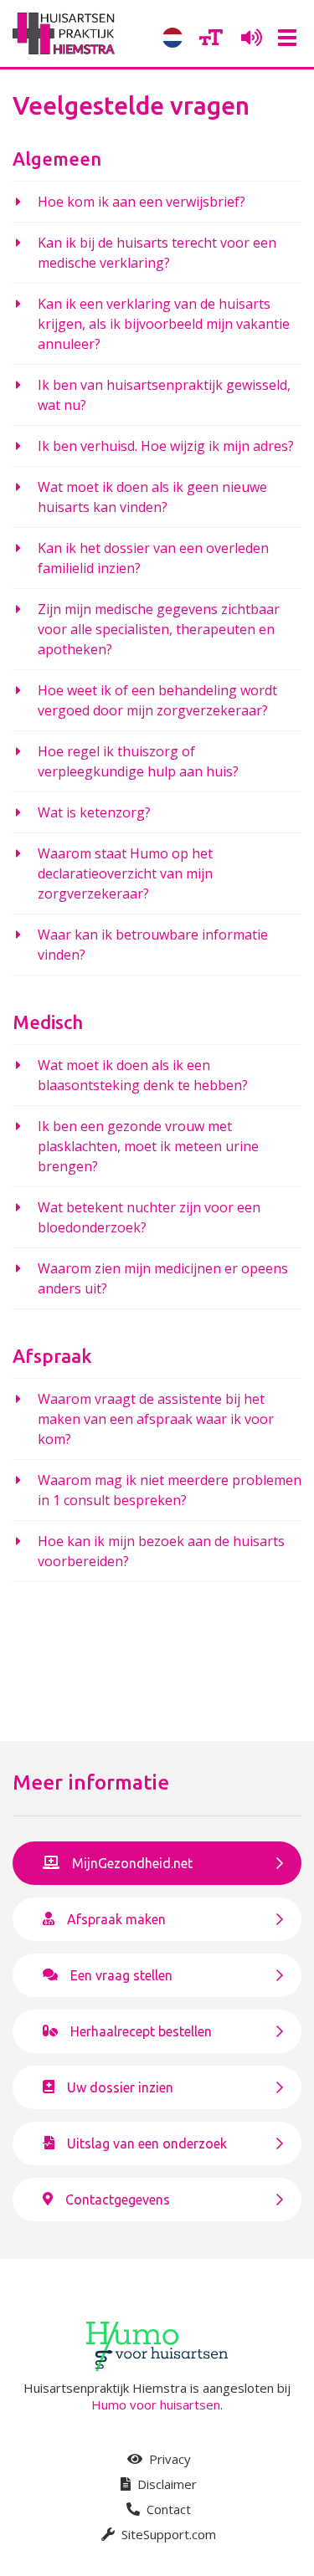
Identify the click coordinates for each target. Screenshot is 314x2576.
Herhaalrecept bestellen (141, 2031)
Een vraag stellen (121, 1975)
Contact (167, 2509)
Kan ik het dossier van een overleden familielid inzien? (153, 558)
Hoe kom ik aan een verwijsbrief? (142, 202)
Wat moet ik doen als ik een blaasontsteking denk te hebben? (143, 1075)
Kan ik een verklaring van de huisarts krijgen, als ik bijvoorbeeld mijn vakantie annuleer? (164, 324)
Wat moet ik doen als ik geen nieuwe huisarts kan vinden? (152, 497)
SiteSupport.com (167, 2534)
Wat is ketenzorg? (94, 812)
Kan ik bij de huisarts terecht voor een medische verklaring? (157, 253)
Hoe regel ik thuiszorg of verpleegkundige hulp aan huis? (138, 761)
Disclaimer (165, 2484)
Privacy (168, 2459)
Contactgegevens (118, 2200)
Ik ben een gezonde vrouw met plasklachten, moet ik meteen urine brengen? (148, 1146)
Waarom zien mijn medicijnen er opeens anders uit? (163, 1278)
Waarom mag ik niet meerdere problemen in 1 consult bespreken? (170, 1490)
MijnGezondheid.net (132, 1863)
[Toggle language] (172, 38)
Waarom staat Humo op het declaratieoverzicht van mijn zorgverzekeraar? (125, 873)
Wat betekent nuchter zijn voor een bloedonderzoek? (149, 1217)
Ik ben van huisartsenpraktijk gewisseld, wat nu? (164, 395)
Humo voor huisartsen (156, 2404)
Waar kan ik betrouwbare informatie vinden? (153, 945)
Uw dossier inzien (120, 2087)
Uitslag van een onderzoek (147, 2143)
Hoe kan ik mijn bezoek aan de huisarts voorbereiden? (161, 1551)
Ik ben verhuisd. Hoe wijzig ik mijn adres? (166, 446)
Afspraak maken (116, 1919)
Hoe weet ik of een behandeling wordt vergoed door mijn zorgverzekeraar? (157, 700)
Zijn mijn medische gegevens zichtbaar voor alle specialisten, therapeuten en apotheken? (159, 629)
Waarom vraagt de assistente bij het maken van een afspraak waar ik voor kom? (156, 1419)
